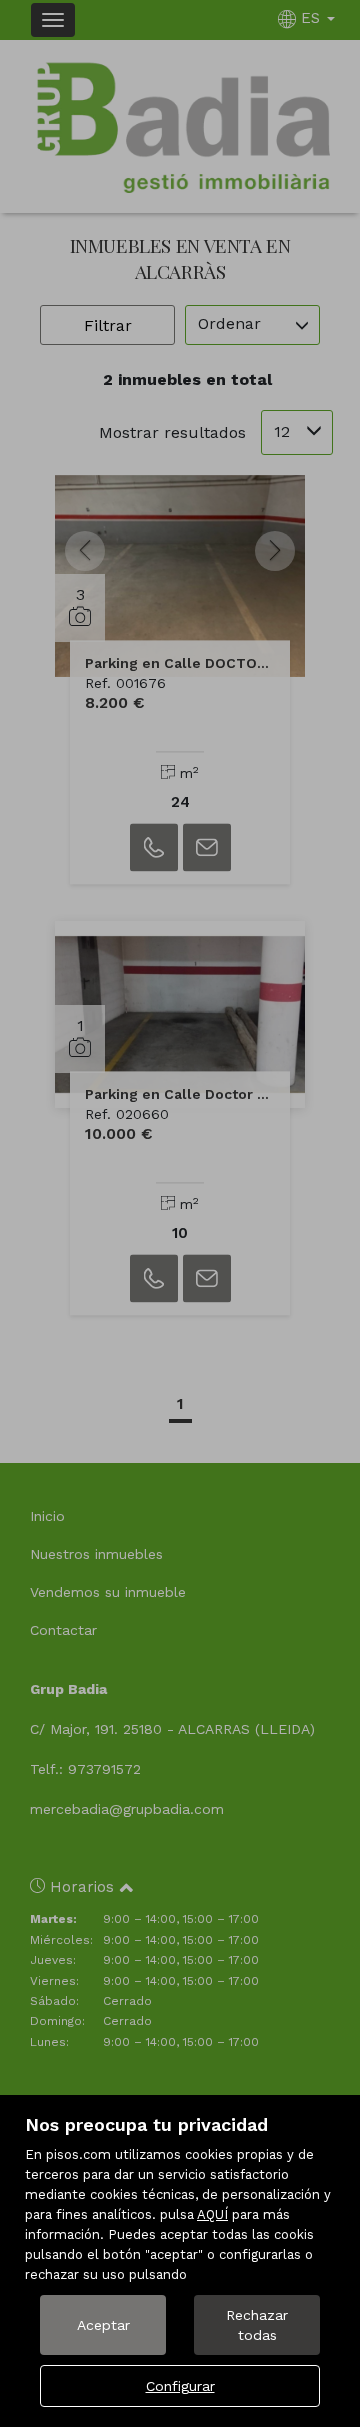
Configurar (180, 2386)
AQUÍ (212, 2214)
